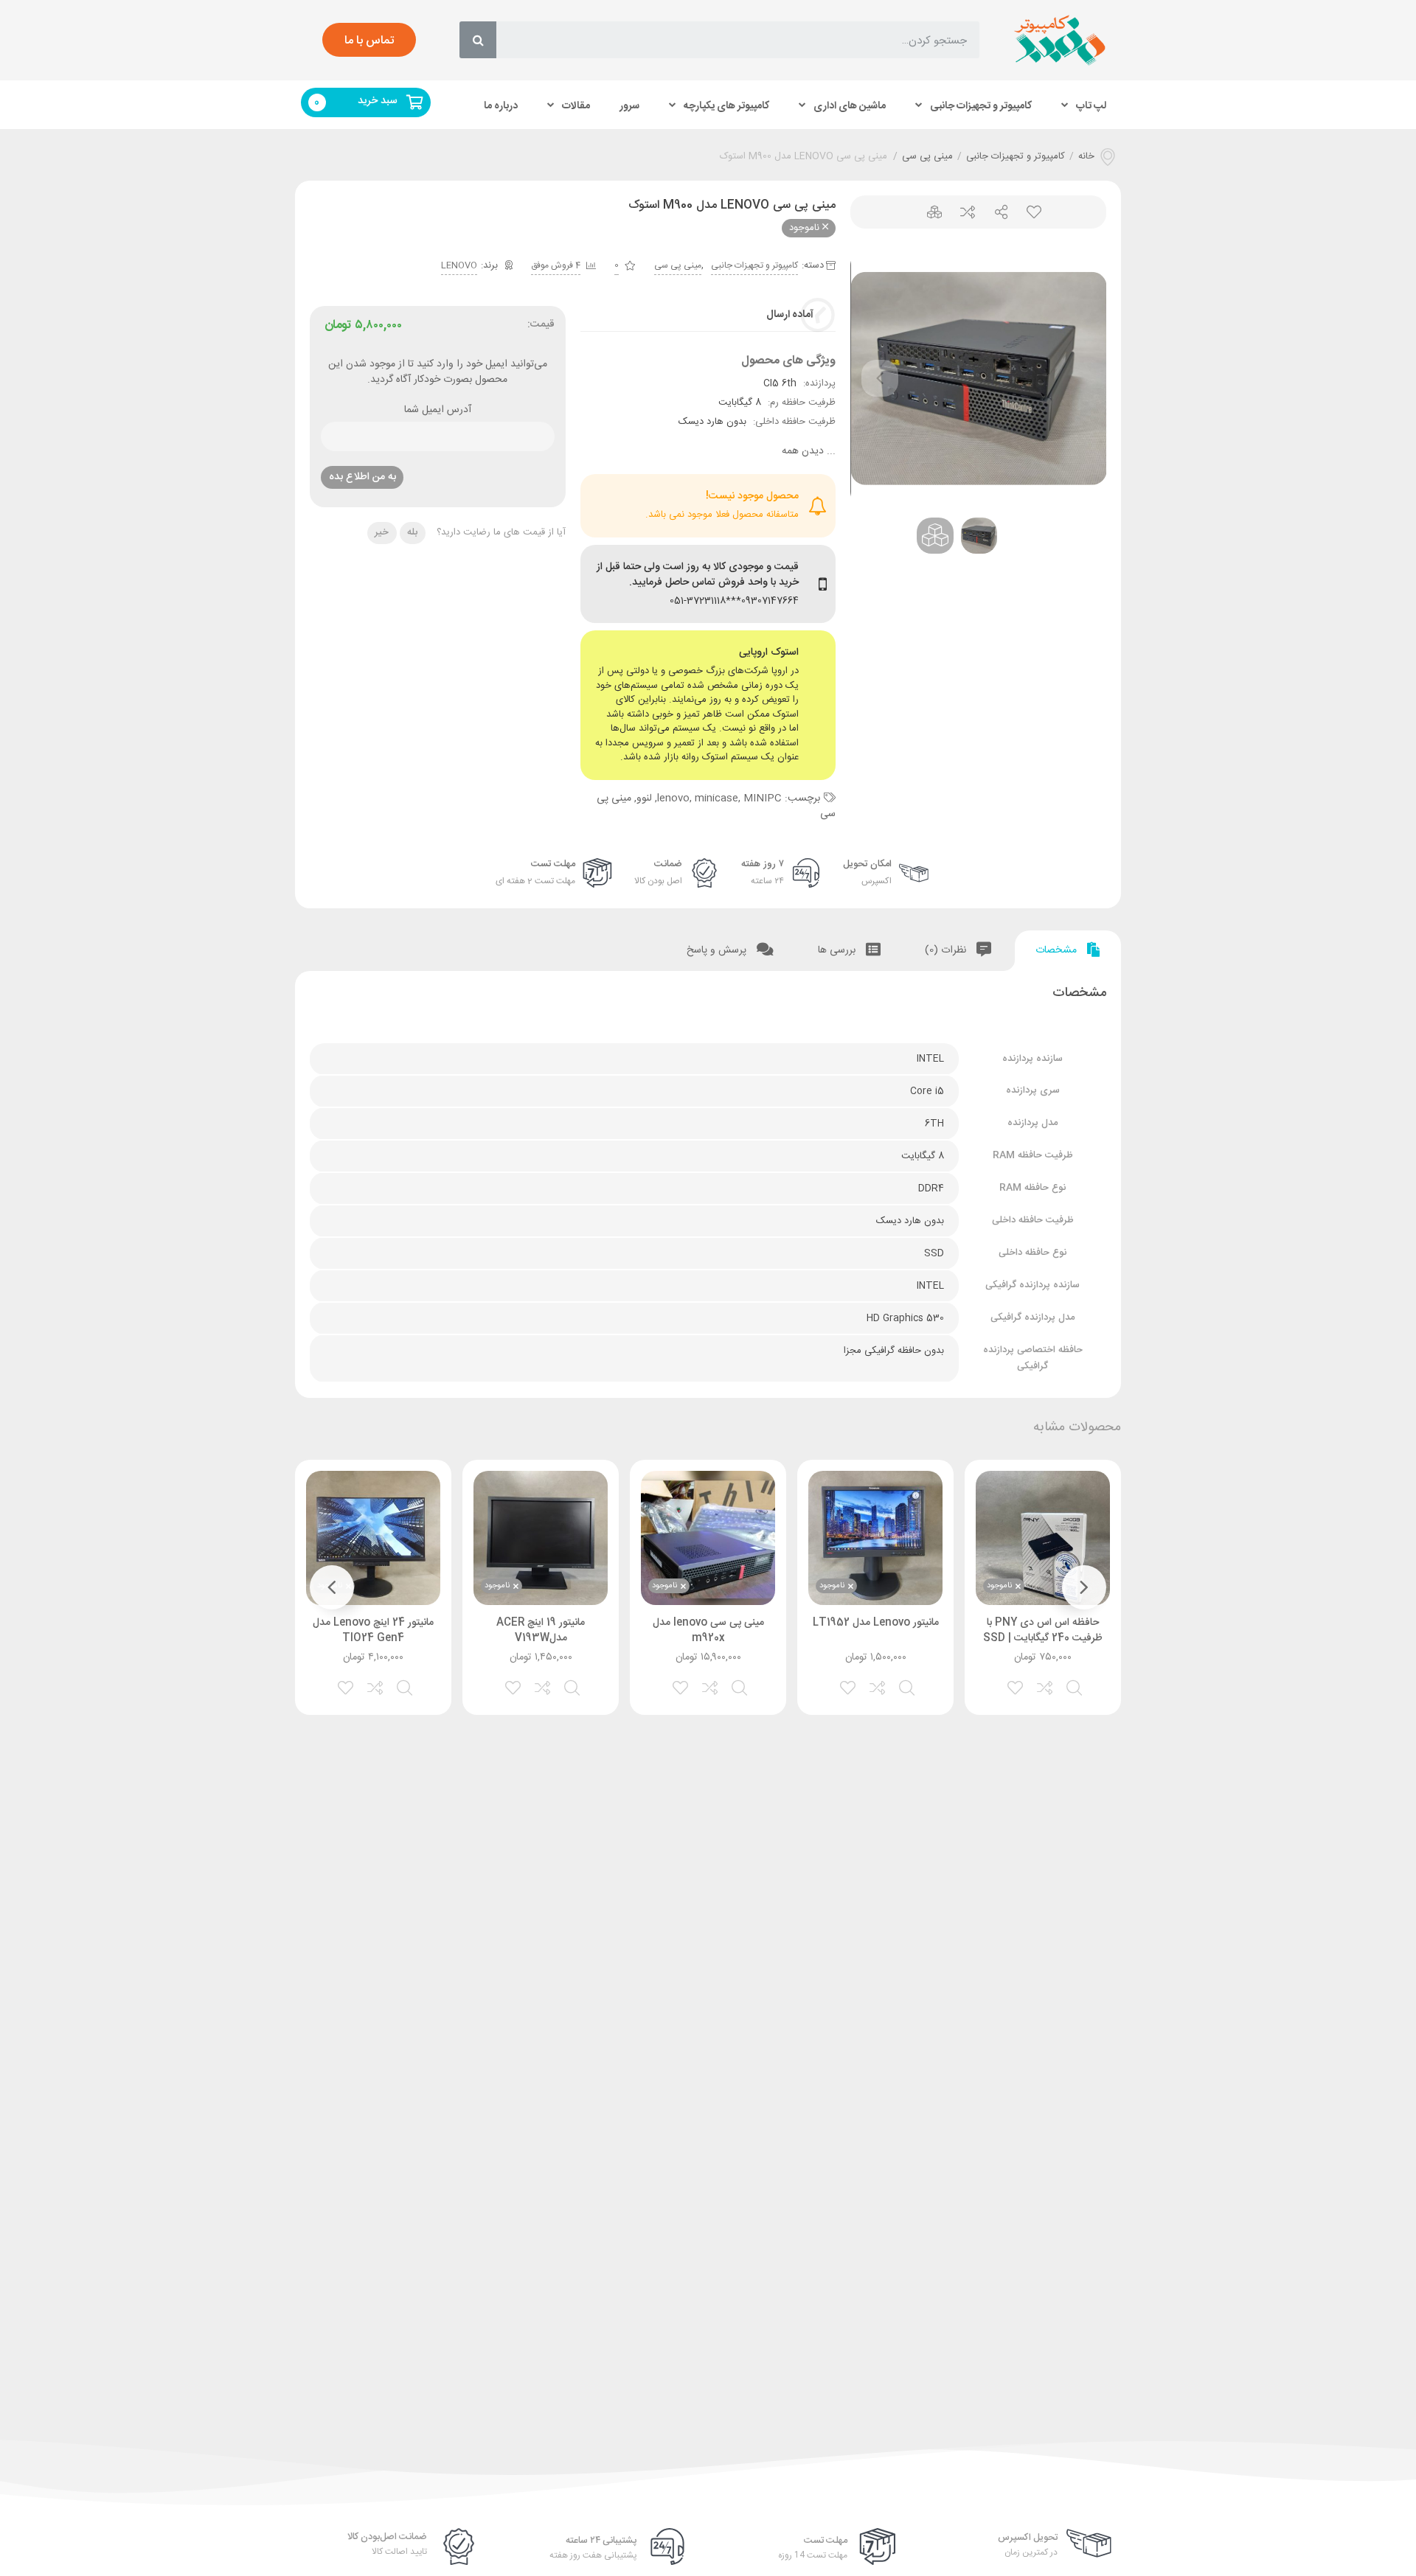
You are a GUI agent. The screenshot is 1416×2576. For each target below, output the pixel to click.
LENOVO (459, 265)
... (809, 452)
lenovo (673, 798)
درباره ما (501, 105)
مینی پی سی (927, 157)
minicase (716, 798)
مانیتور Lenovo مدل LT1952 (876, 1623)
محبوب (1028, 212)
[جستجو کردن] (478, 40)
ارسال (995, 212)
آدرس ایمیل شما (438, 411)
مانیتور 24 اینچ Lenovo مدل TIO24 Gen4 (373, 1630)
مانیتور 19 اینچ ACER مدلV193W (541, 1630)
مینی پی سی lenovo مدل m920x (708, 1630)
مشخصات (1058, 950)
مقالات (576, 105)
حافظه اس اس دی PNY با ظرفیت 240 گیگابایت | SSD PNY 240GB (1043, 1638)
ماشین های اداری (850, 105)
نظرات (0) (947, 950)
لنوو (644, 798)
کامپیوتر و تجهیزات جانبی (981, 105)
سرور (629, 105)
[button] (369, 40)
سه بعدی (929, 212)
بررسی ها (838, 950)
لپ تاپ (1091, 105)
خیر (382, 532)
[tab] (1068, 951)
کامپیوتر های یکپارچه (726, 105)
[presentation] (880, 378)
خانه (1086, 157)
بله (412, 532)
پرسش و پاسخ (718, 950)
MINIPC (763, 798)
